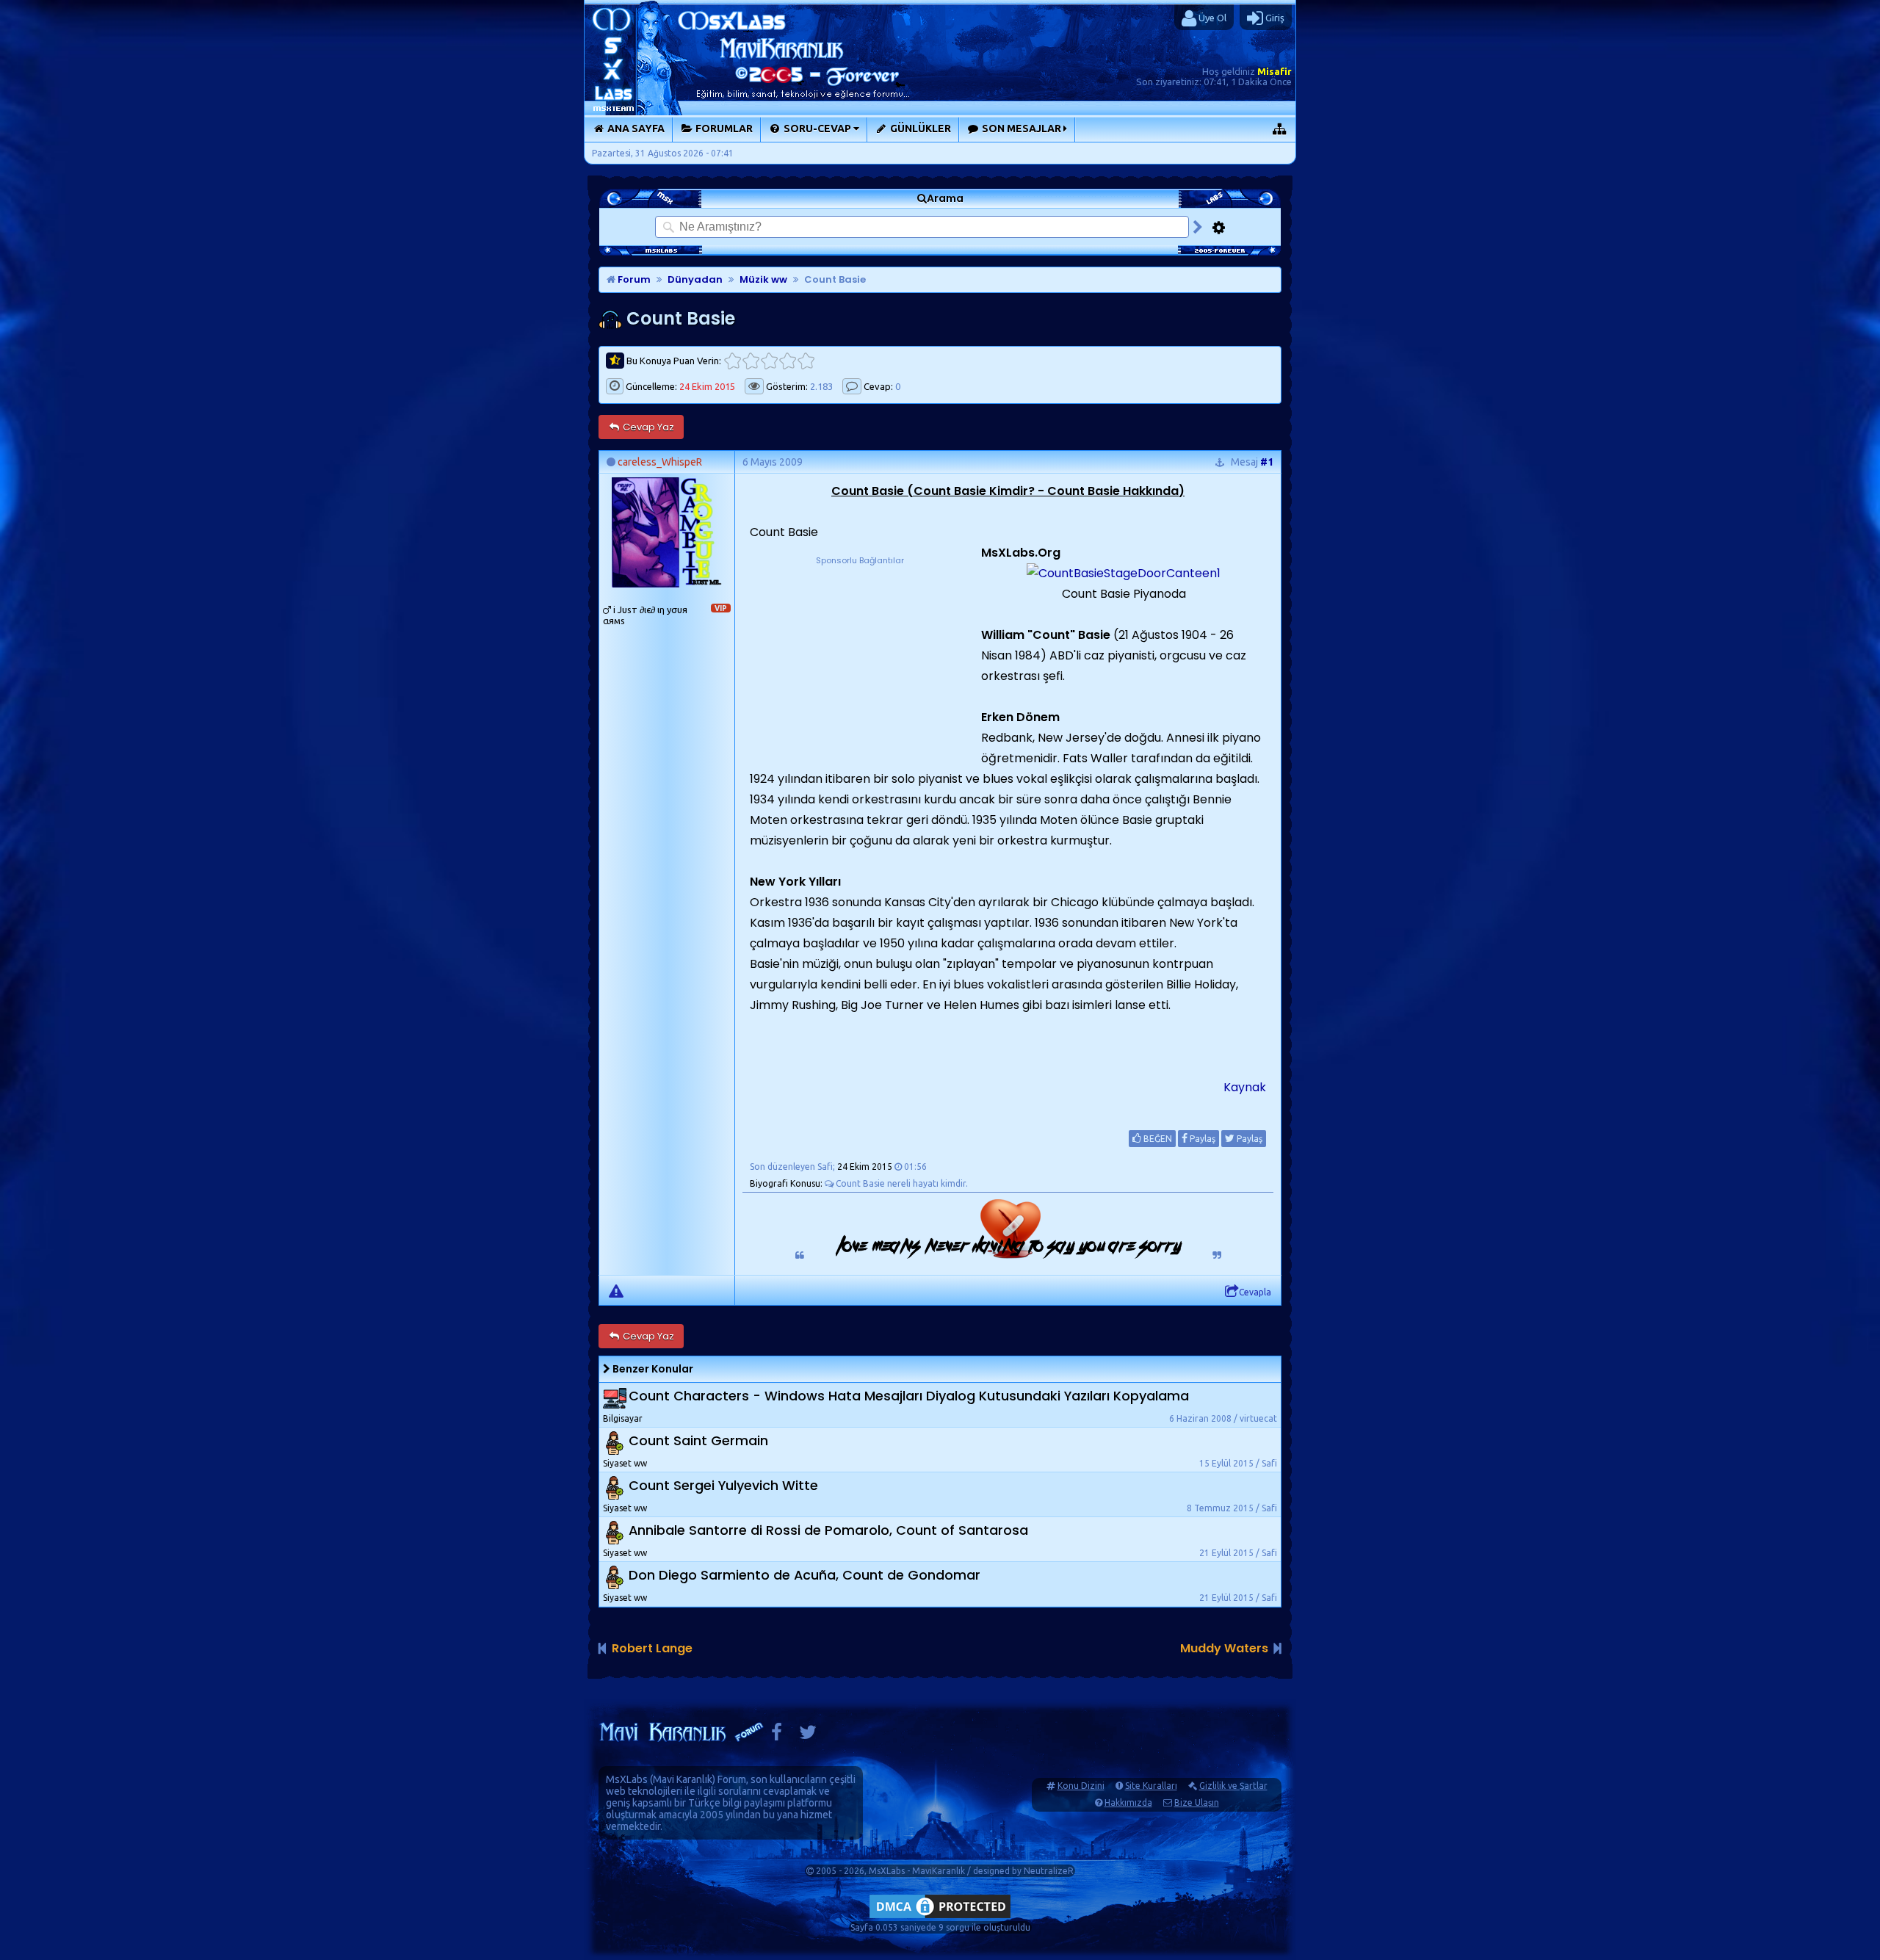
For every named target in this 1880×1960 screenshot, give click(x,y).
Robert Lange (652, 1648)
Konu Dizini (1081, 1786)
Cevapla (1255, 1292)
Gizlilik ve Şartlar (1233, 1786)
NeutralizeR (1049, 1871)
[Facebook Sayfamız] (777, 1736)
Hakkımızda (1128, 1802)
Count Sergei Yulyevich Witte (723, 1485)
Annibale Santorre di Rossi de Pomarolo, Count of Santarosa (828, 1530)
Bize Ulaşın (1197, 1802)
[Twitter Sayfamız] (808, 1736)
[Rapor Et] (616, 1290)
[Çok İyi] (806, 361)
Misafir (1275, 71)
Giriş (1274, 18)
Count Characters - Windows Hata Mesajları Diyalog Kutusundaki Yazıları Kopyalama (909, 1396)
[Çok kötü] (733, 361)
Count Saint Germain (698, 1440)
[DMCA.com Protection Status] (940, 1918)
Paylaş (1201, 1139)
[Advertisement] (860, 659)
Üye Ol (1211, 18)
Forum (633, 279)
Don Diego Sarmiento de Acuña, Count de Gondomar (805, 1575)
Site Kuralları (1151, 1786)
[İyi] (788, 361)
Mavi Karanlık (683, 1779)
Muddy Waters (1224, 1648)
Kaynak (1245, 1087)
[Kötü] (751, 361)
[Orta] (769, 361)
